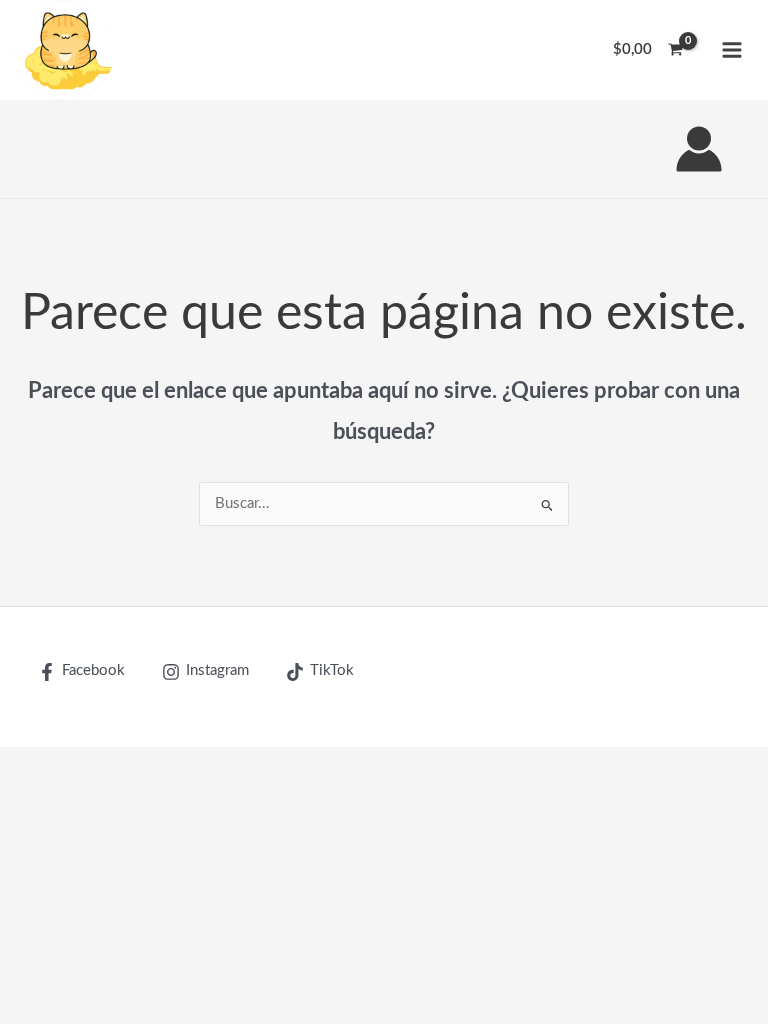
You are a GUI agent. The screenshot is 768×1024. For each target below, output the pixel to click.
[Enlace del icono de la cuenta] (699, 149)
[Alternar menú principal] (732, 50)
